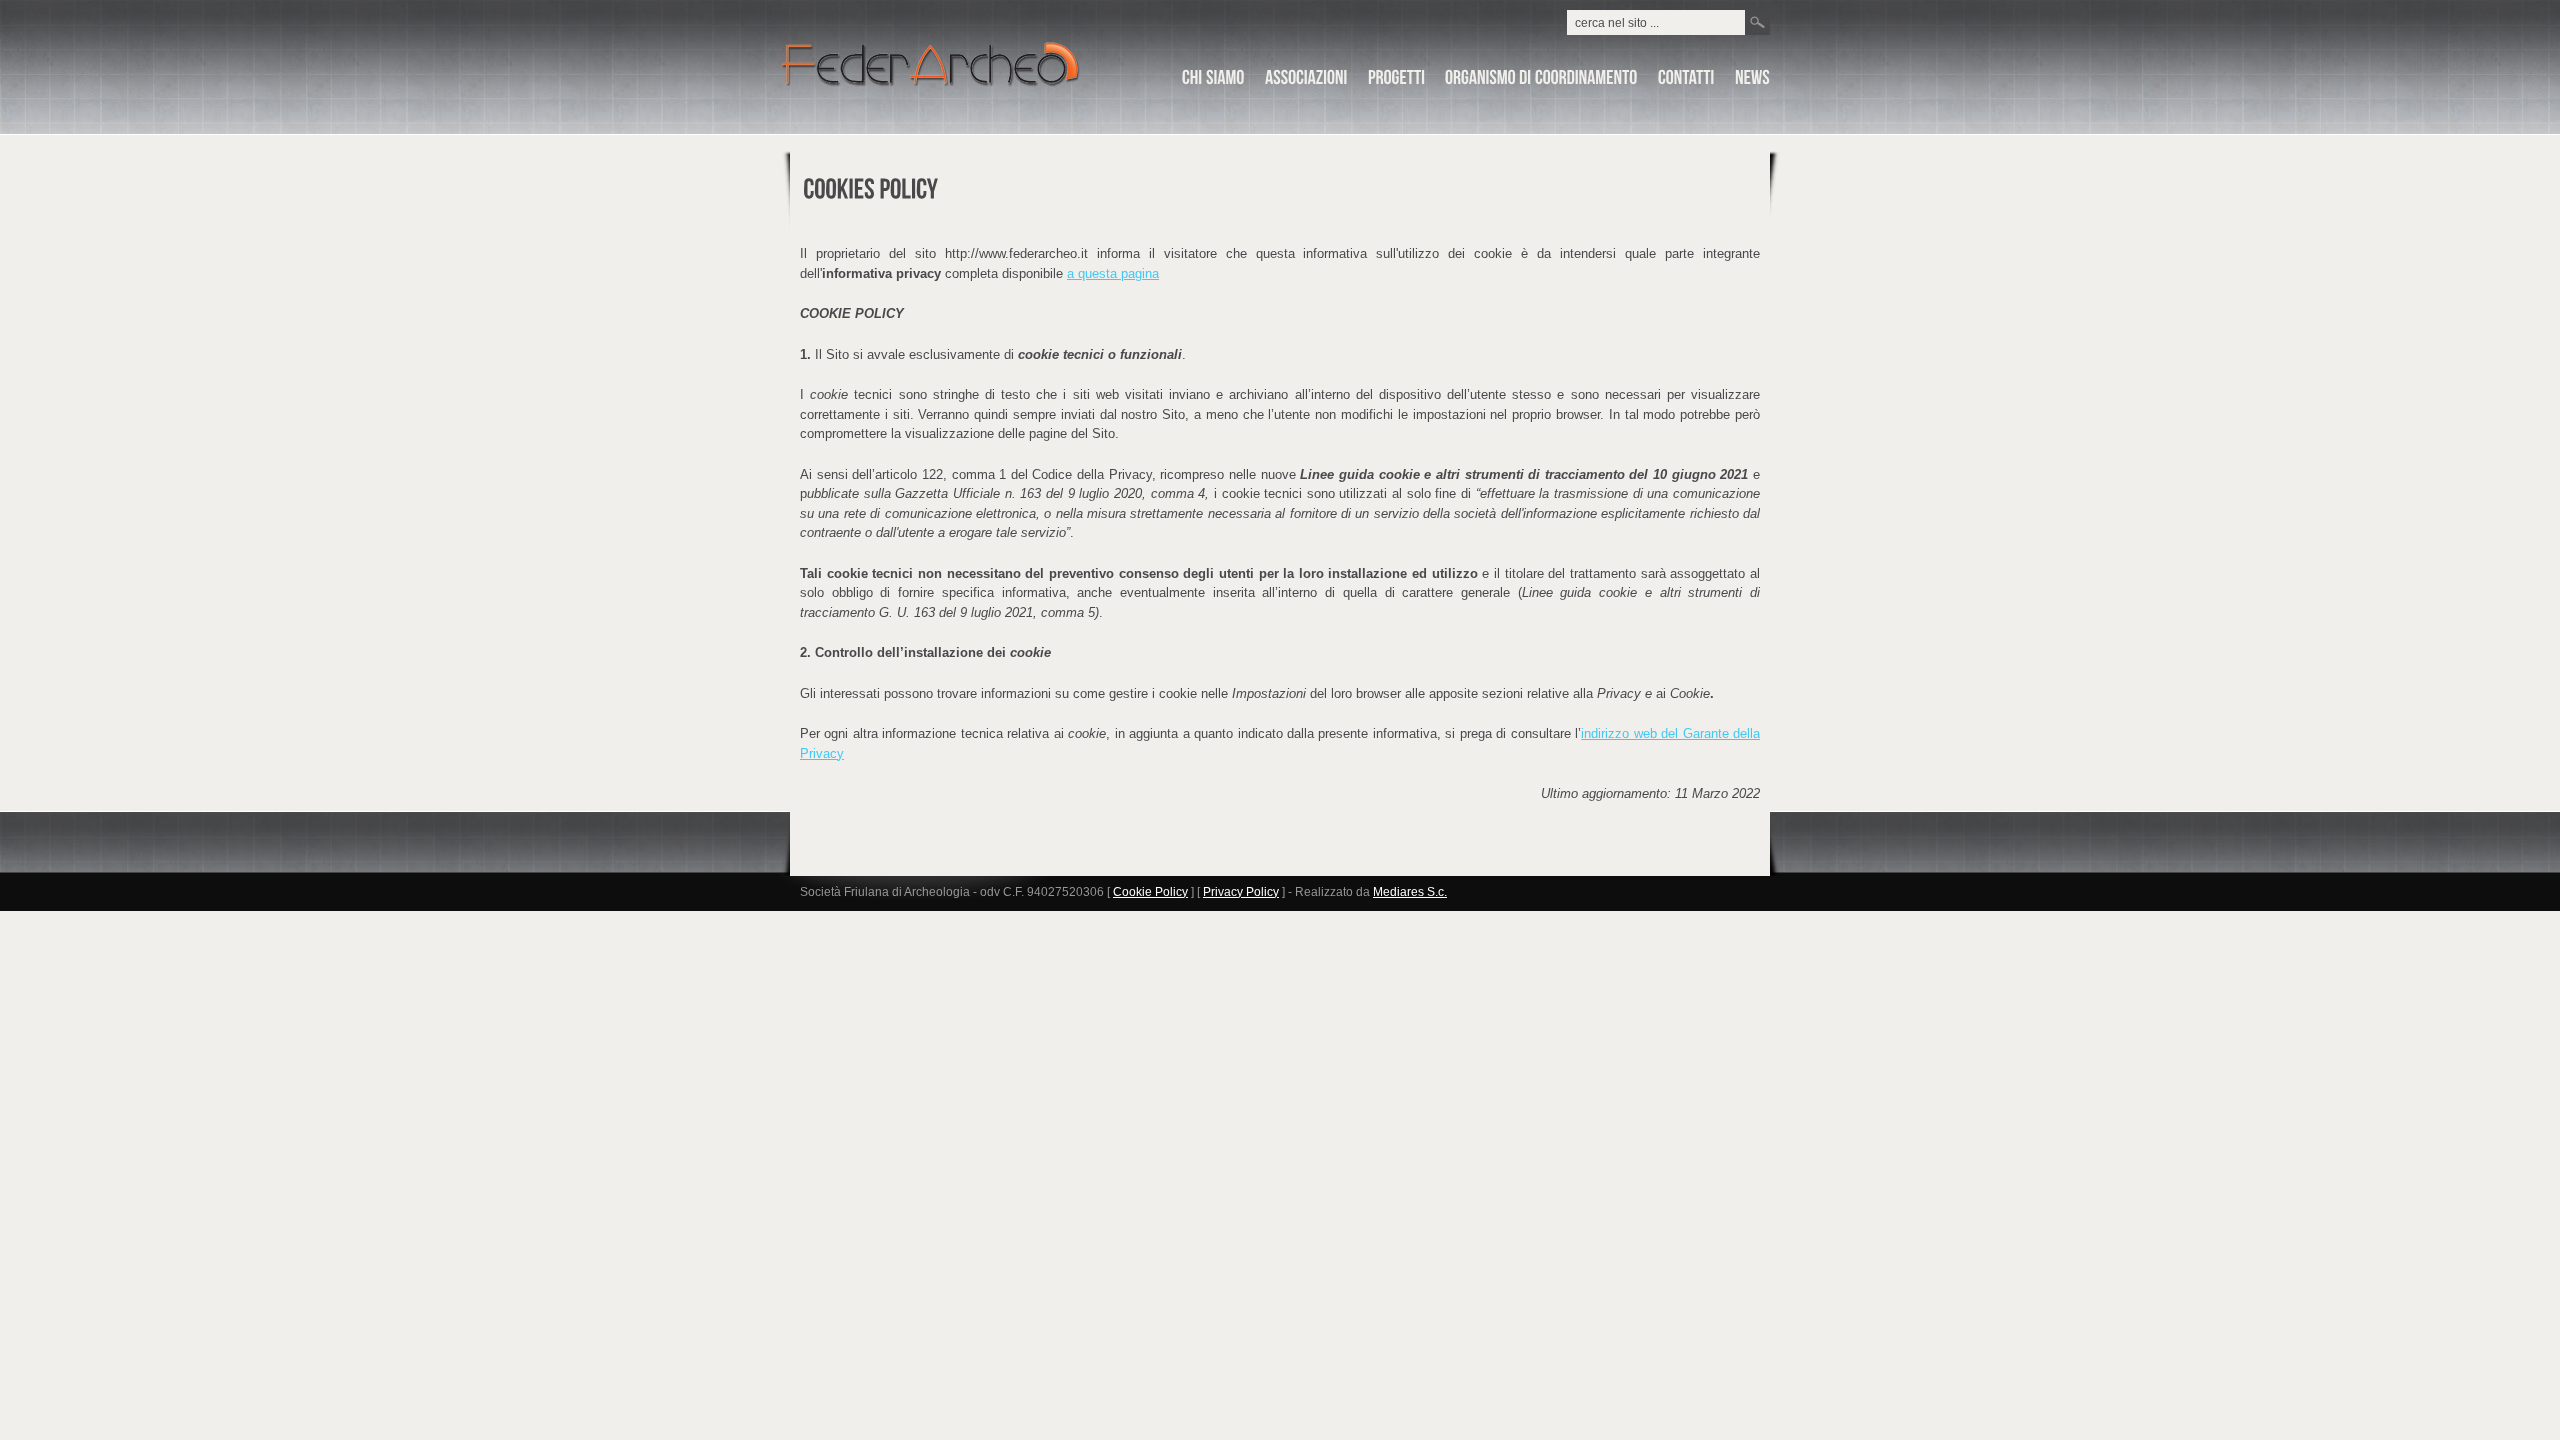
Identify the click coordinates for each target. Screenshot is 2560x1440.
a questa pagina (1113, 273)
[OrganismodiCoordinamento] (1541, 81)
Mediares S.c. (1410, 892)
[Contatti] (1686, 81)
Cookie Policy (1150, 892)
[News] (1752, 81)
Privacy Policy (1241, 892)
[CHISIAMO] (1213, 81)
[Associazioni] (1306, 81)
